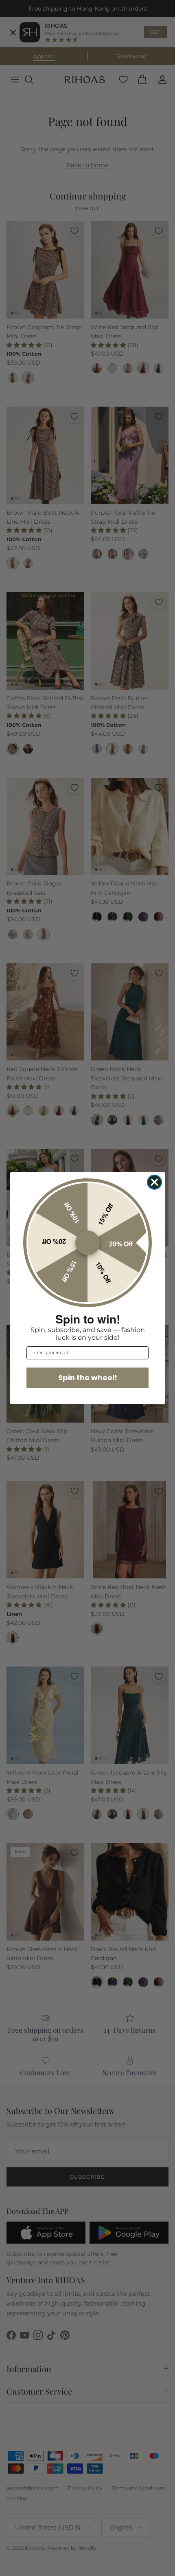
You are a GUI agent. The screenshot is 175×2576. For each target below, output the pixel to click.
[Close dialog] (154, 1182)
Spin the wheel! (88, 1378)
